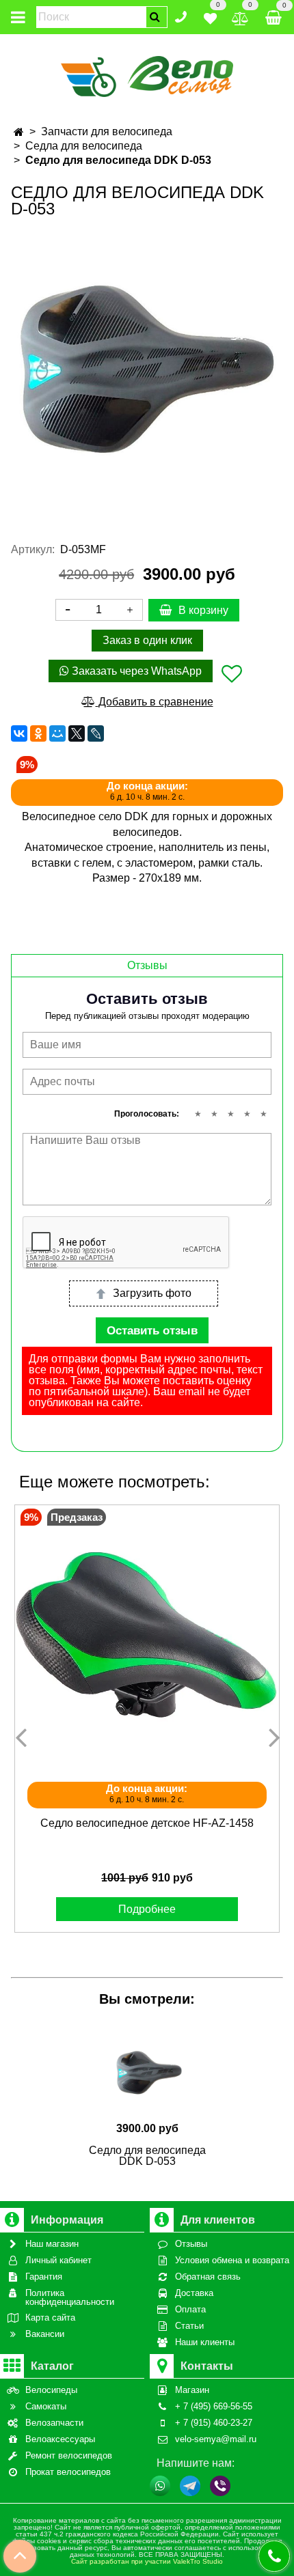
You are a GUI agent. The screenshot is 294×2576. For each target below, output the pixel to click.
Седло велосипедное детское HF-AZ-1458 (147, 1823)
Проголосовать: (147, 1114)
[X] (77, 733)
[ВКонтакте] (19, 733)
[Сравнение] (240, 16)
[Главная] (19, 132)
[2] (214, 1114)
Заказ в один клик (147, 640)
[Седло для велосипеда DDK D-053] (147, 369)
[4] (247, 1114)
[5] (263, 1114)
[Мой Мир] (57, 733)
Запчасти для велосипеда (107, 131)
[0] (210, 16)
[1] (198, 1114)
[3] (230, 1114)
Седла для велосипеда (84, 146)
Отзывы (147, 965)
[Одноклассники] (38, 733)
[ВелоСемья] (147, 74)
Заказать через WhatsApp (135, 671)
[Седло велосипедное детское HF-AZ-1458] (147, 1637)
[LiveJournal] (96, 733)
